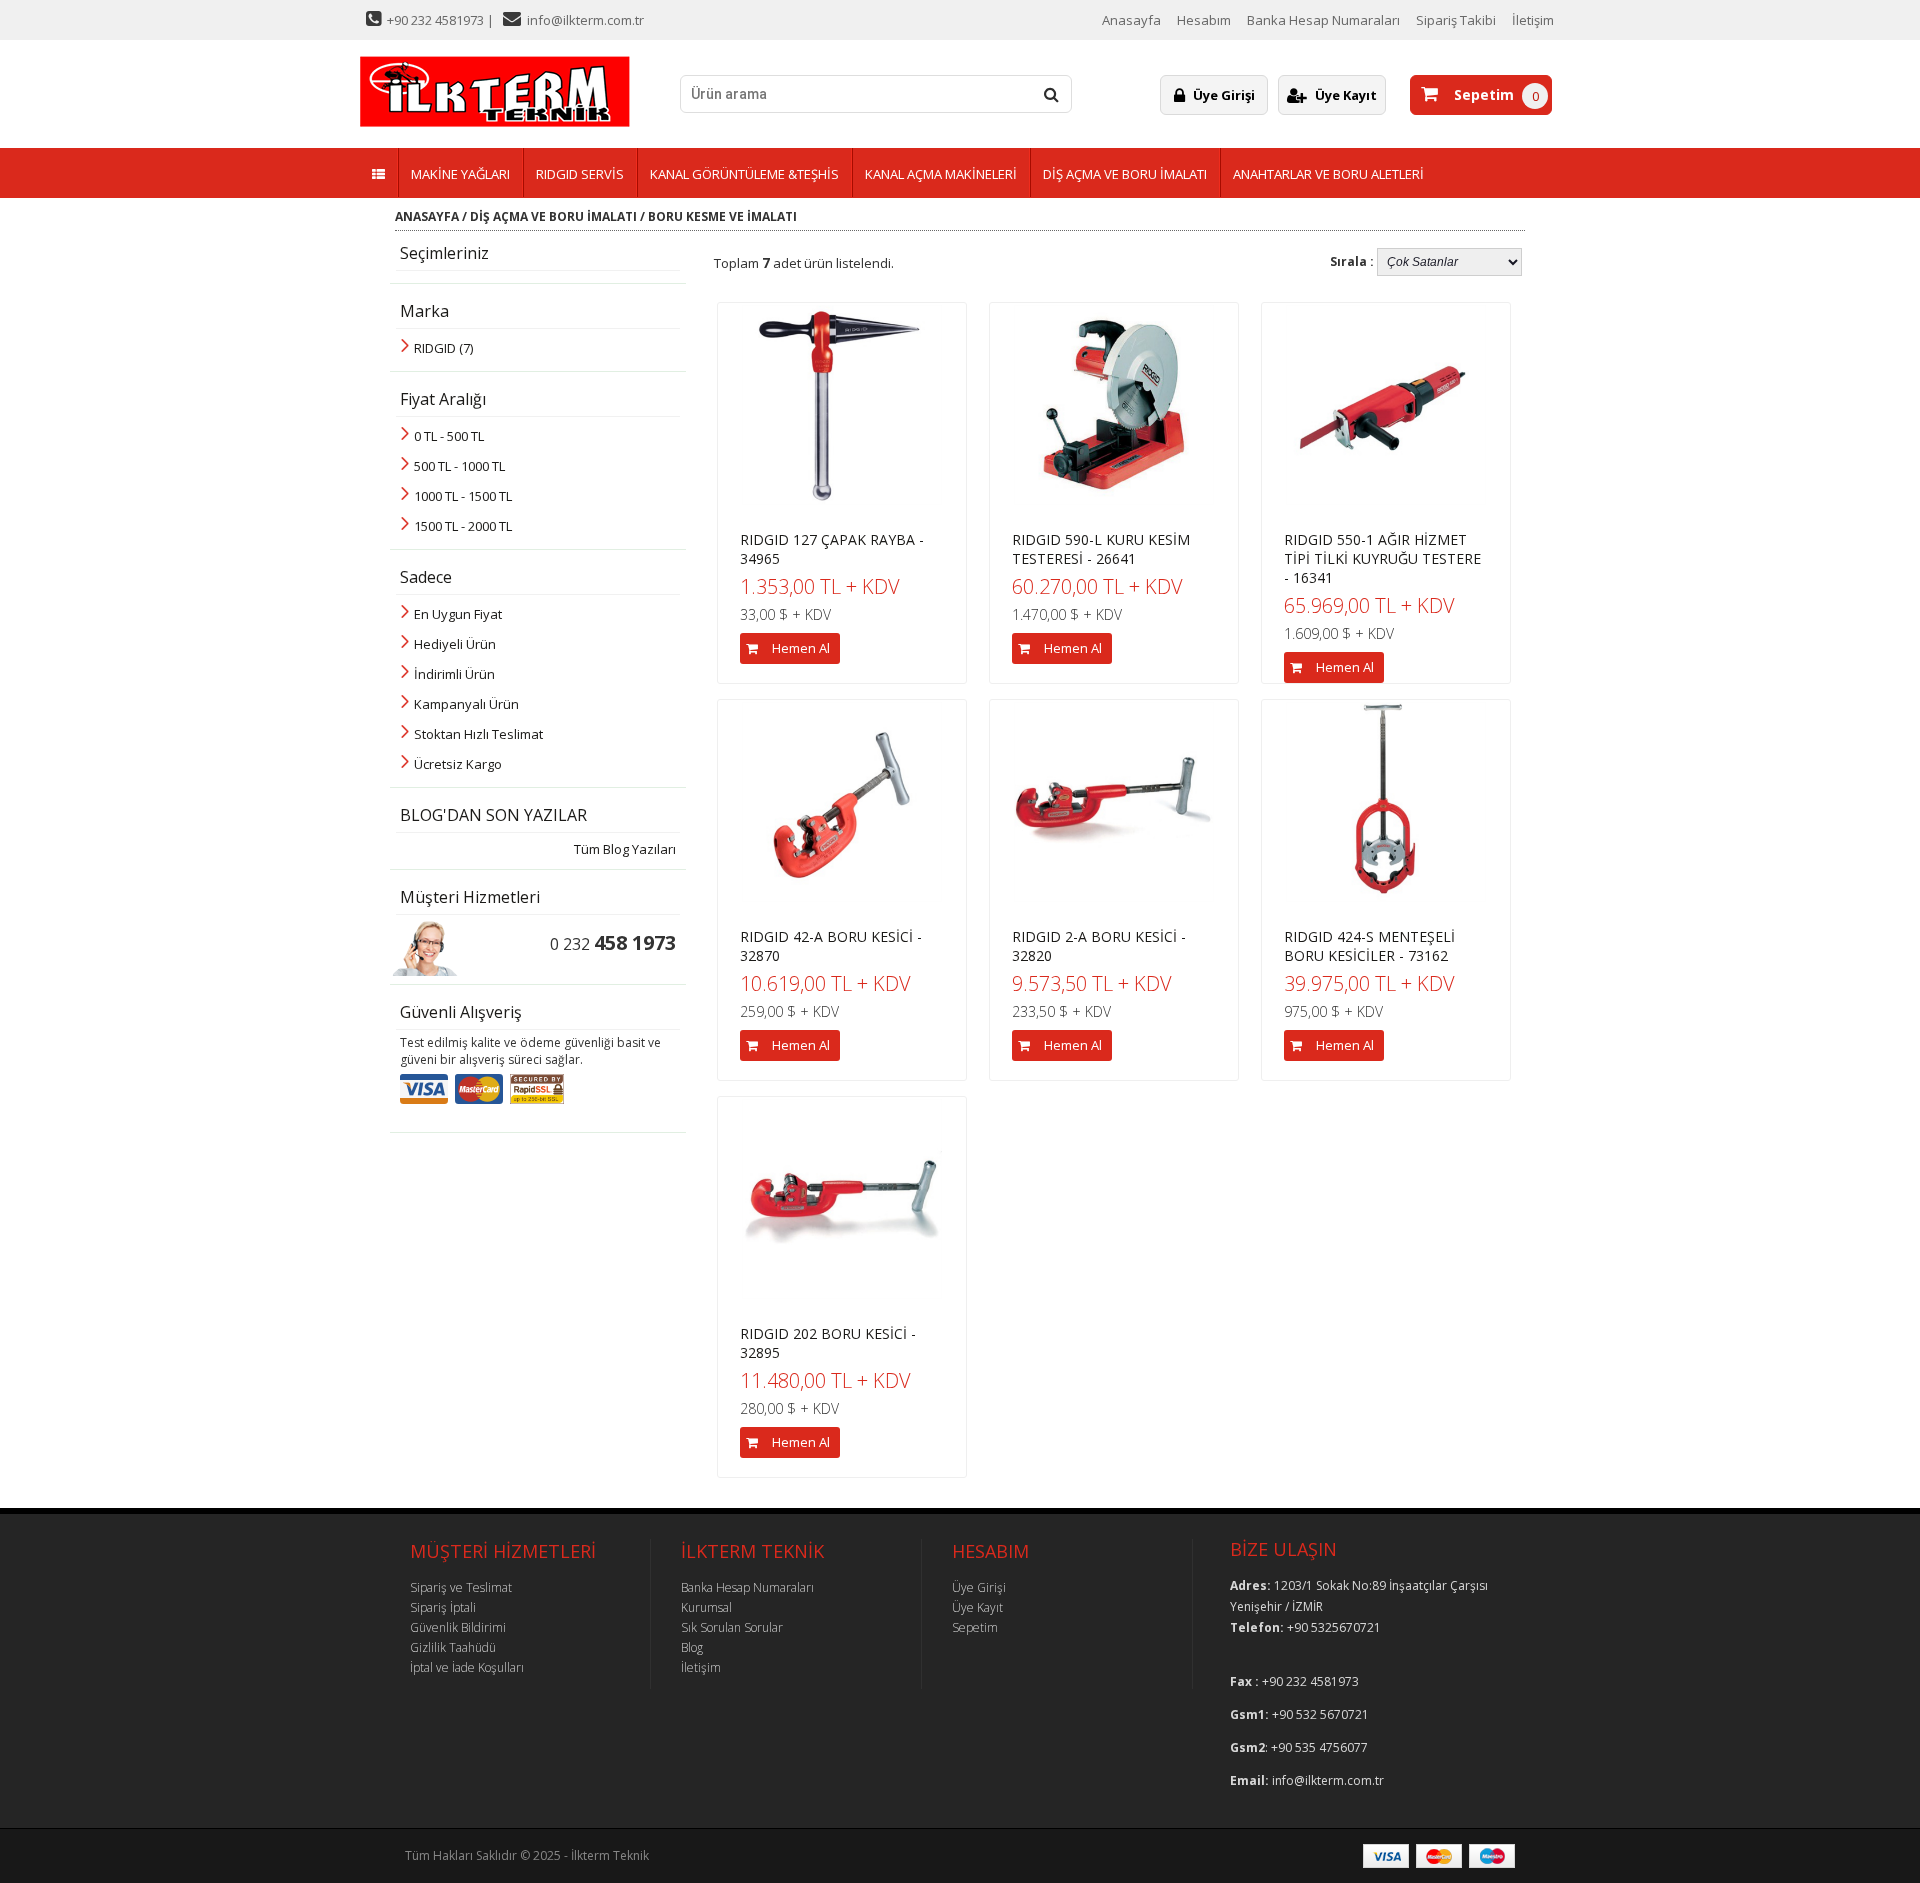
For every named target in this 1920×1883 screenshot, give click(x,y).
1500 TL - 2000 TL (463, 526)
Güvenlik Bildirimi (458, 1627)
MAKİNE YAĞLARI (460, 174)
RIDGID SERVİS (580, 174)
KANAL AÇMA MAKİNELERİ (941, 174)
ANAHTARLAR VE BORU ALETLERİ (1328, 174)
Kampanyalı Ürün (466, 704)
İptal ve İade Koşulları (467, 1667)
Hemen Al (801, 648)
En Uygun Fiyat (458, 614)
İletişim (1533, 20)
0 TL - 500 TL (449, 436)
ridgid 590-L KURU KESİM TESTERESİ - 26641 (1101, 549)
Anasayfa (1131, 20)
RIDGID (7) (443, 348)
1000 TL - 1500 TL (463, 496)
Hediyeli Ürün (455, 644)
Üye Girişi (1224, 95)
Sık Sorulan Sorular (732, 1627)
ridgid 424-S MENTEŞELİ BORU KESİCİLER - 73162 (1369, 946)
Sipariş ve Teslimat (461, 1587)
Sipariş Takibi (1456, 20)
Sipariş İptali (443, 1607)
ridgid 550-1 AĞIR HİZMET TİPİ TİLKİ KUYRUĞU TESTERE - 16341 (1382, 558)
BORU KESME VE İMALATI (722, 216)
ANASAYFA (427, 216)
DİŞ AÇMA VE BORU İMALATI (1125, 174)
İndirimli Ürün (454, 674)
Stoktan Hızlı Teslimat (478, 734)
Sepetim (1480, 94)
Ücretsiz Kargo (458, 764)
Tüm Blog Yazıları (625, 849)
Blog (692, 1647)
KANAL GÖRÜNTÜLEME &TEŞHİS (744, 174)
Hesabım (1204, 20)
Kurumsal (706, 1607)
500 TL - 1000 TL (459, 466)
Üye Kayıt (1346, 95)
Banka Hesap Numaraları (1323, 20)
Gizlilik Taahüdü (453, 1647)
